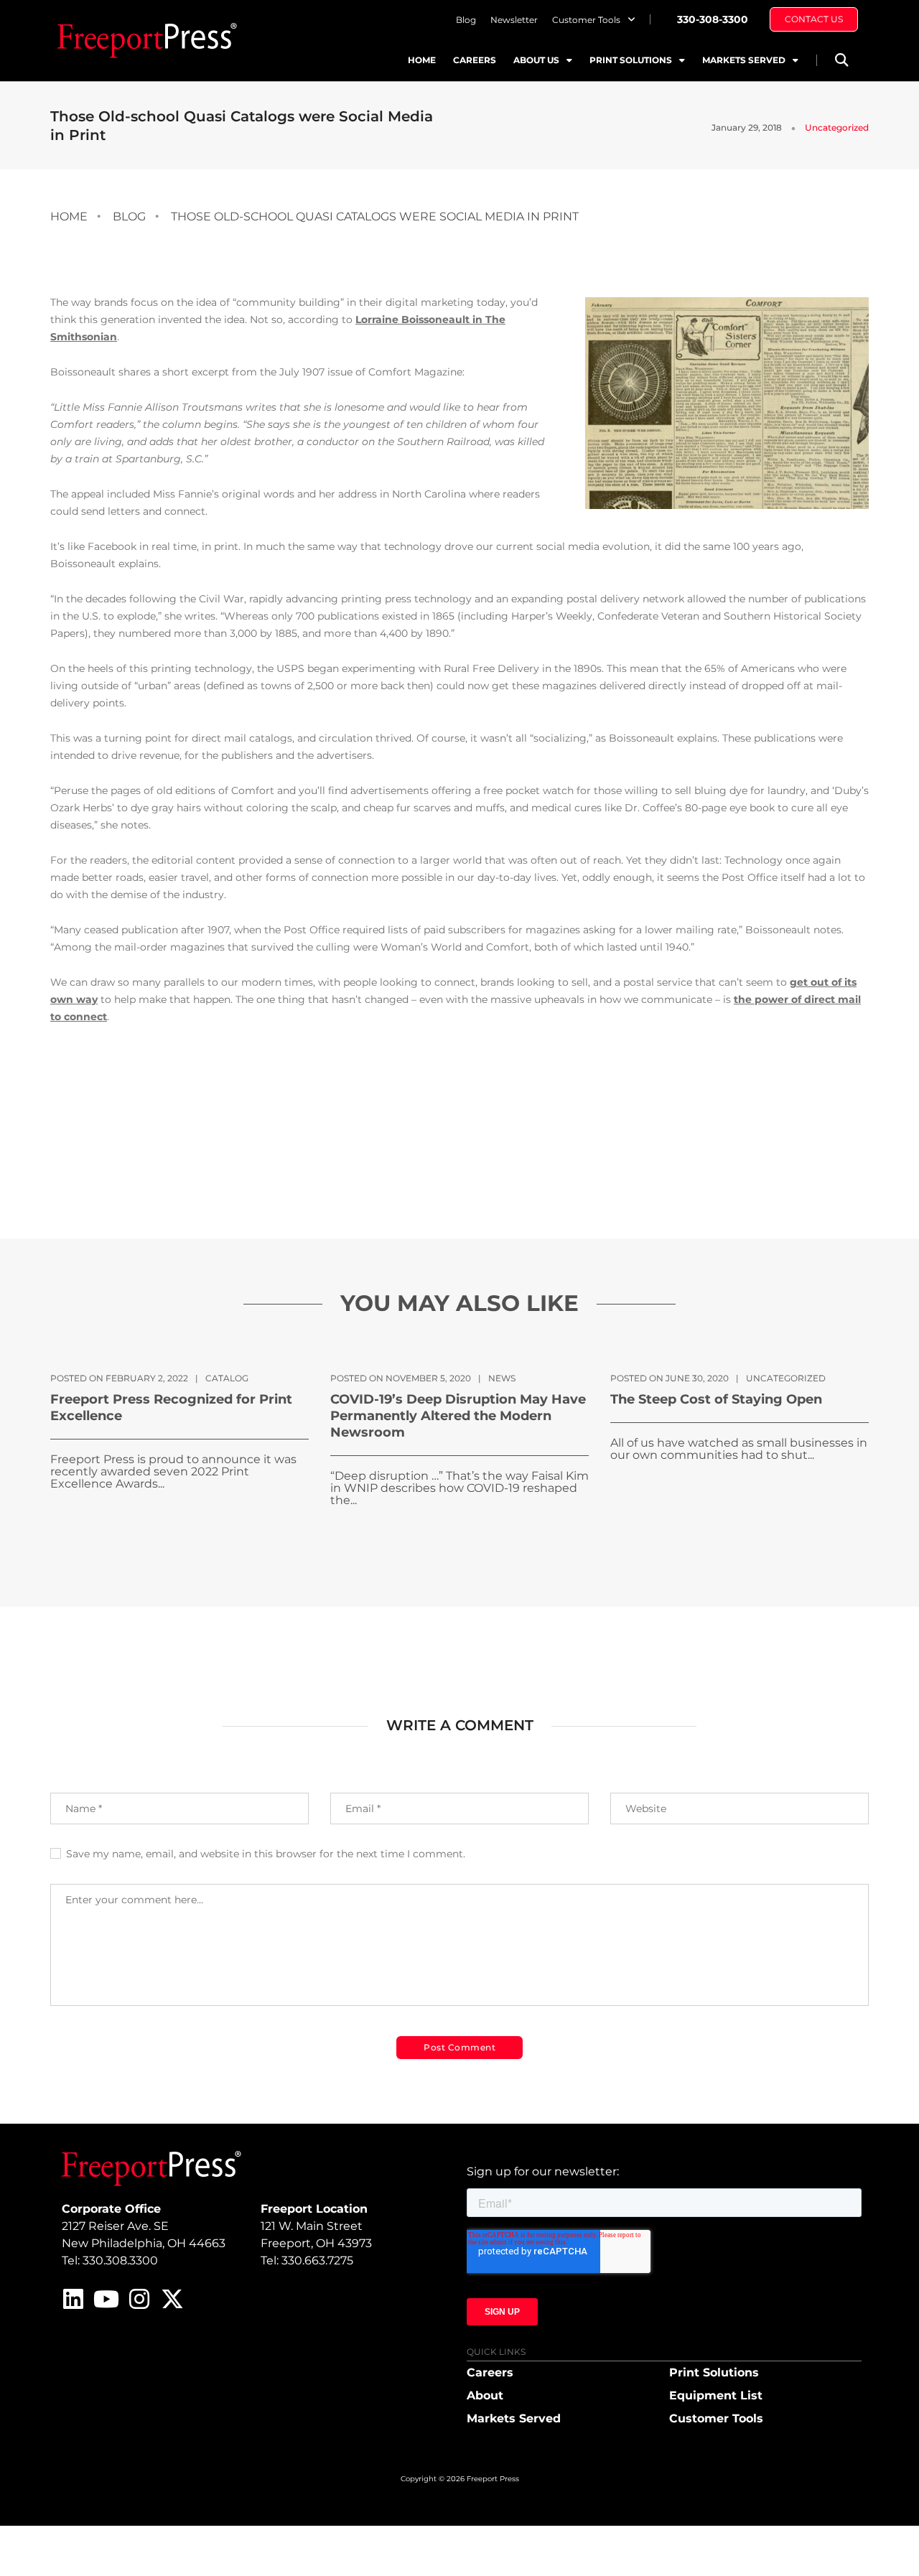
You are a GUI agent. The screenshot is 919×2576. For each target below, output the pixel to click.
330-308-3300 (713, 19)
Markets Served (744, 60)
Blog (466, 20)
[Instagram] (139, 2299)
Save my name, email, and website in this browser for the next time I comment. (266, 1854)
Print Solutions (631, 60)
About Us (536, 60)
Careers (475, 60)
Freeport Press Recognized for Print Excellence (171, 1408)
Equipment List (716, 2395)
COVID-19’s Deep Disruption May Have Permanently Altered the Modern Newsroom (458, 1416)
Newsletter (514, 20)
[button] (841, 60)
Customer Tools (586, 20)
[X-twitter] (172, 2299)
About (485, 2395)
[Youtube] (106, 2299)
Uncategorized (837, 127)
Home (422, 60)
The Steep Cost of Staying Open (716, 1399)
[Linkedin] (73, 2299)
